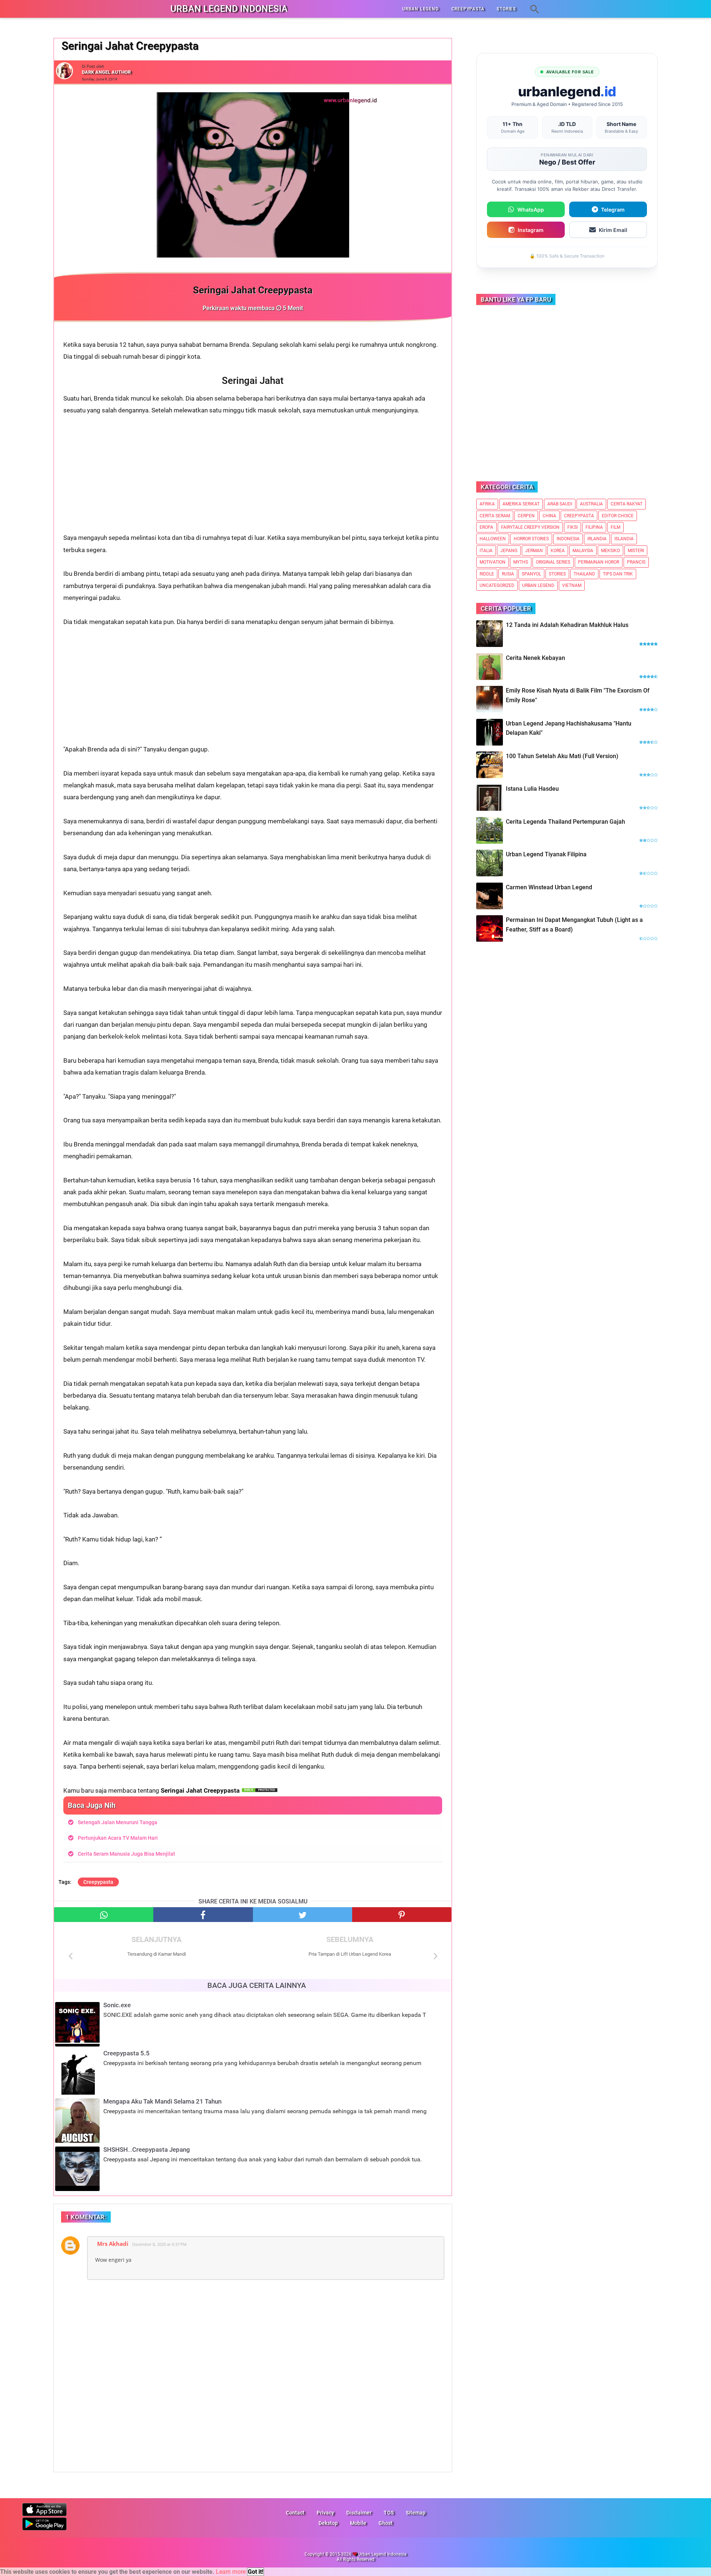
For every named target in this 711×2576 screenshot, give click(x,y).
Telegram (613, 210)
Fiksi (573, 527)
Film (615, 527)
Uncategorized (497, 585)
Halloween (493, 539)
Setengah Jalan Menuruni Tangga (118, 1822)
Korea (558, 551)
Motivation (493, 562)
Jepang (509, 551)
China (549, 516)
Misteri (636, 551)
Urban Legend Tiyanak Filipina (546, 854)
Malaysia (583, 551)
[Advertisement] (253, 480)
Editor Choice (618, 516)
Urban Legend (538, 585)
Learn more (231, 2572)
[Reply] (432, 2241)
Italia (486, 551)
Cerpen (526, 516)
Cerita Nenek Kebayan (535, 658)
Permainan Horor (599, 562)
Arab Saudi (560, 504)
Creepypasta (98, 1882)
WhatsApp (531, 210)
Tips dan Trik (618, 574)
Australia (591, 504)
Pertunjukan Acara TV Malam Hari (118, 1838)
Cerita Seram (495, 516)
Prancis (636, 562)
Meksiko (610, 551)
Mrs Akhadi (113, 2244)
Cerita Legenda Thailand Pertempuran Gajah (565, 822)
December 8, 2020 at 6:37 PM (159, 2244)
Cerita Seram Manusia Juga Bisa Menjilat (126, 1854)
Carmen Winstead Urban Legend (549, 887)
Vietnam (572, 585)
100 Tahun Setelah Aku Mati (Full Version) (562, 756)
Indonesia (568, 539)
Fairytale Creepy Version (530, 527)
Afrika (487, 504)
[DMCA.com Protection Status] (260, 1790)
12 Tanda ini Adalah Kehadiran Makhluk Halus (567, 625)
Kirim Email (613, 230)
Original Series (553, 562)
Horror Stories (531, 539)
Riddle (487, 574)
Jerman (534, 551)
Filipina (594, 527)
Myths (521, 562)
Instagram (531, 230)
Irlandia (597, 539)
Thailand (584, 574)
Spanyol (531, 574)
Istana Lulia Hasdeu (532, 789)
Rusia (508, 574)
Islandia (624, 539)
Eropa (486, 527)
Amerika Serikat (521, 504)
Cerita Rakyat (627, 504)
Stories (557, 574)
